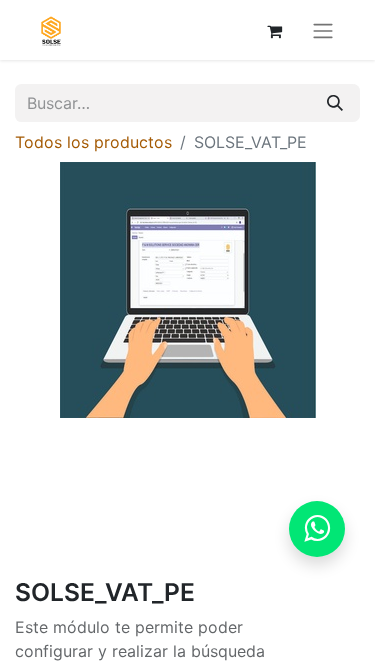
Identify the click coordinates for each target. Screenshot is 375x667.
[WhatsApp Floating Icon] (317, 529)
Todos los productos (93, 142)
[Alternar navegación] (323, 30)
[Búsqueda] (335, 103)
